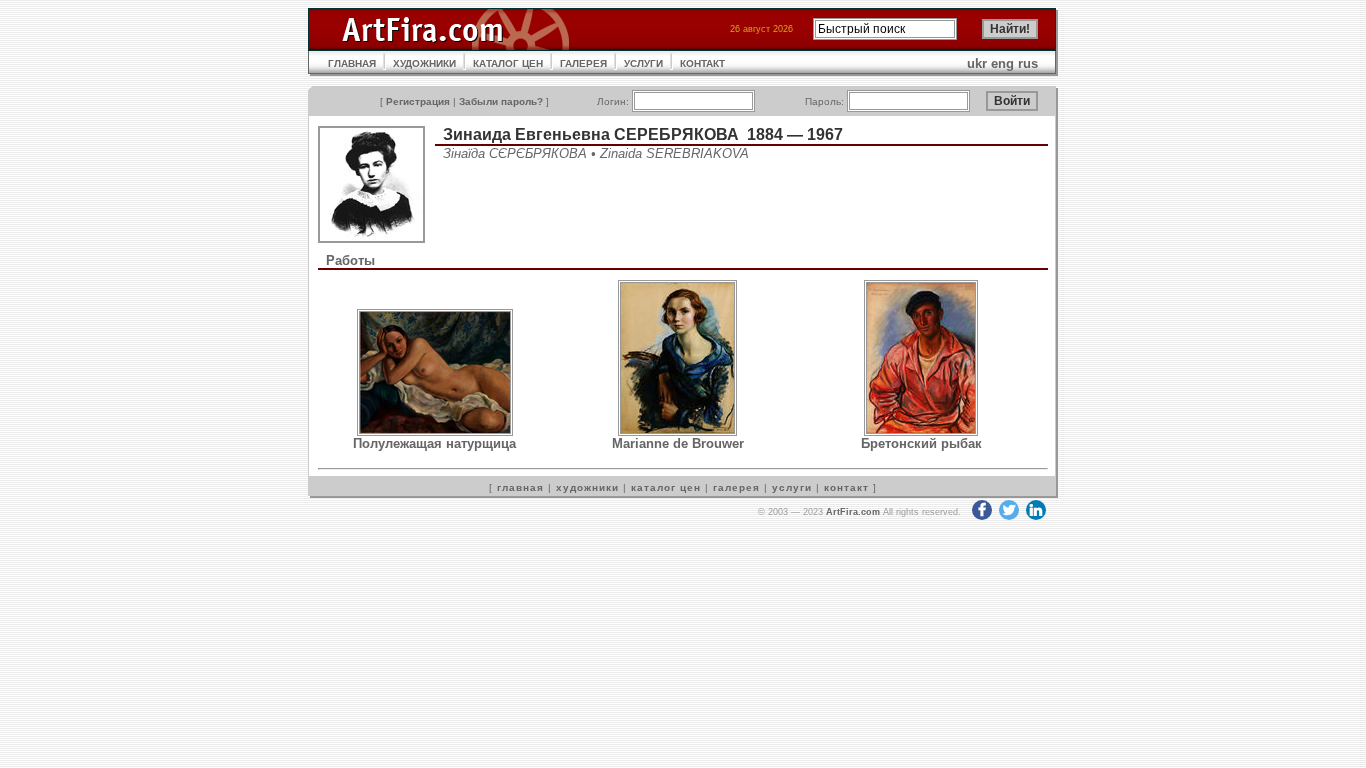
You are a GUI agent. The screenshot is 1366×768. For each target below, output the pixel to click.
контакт (846, 487)
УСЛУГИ (643, 63)
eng (1002, 63)
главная (520, 487)
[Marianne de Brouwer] (677, 431)
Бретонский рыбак (921, 443)
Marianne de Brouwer (678, 443)
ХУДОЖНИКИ (424, 63)
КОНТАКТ (702, 63)
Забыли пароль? (501, 101)
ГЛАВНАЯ (352, 63)
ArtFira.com (853, 512)
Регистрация (418, 101)
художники (587, 487)
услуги (792, 487)
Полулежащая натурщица (434, 443)
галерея (736, 487)
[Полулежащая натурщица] (435, 431)
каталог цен (666, 487)
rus (1028, 63)
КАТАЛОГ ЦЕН (508, 63)
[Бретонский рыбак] (921, 431)
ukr (977, 63)
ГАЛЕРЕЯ (583, 63)
